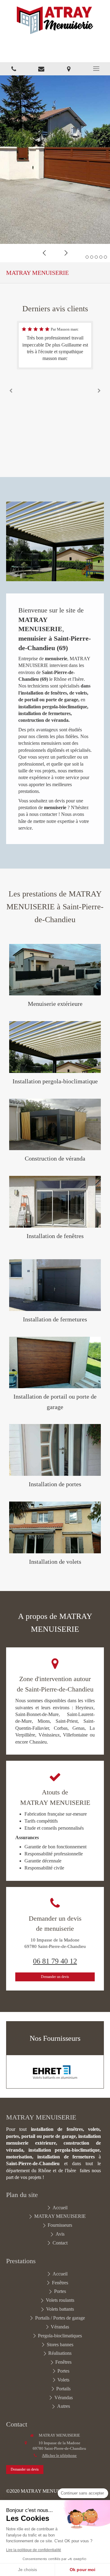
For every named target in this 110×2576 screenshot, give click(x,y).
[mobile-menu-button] (96, 69)
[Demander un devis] (41, 69)
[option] (55, 160)
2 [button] (92, 257)
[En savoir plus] (55, 970)
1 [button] (87, 257)
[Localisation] (69, 69)
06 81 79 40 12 (55, 1961)
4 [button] (101, 257)
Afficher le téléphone (59, 2456)
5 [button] (105, 257)
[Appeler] (14, 69)
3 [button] (96, 257)
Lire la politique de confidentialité (34, 2550)
